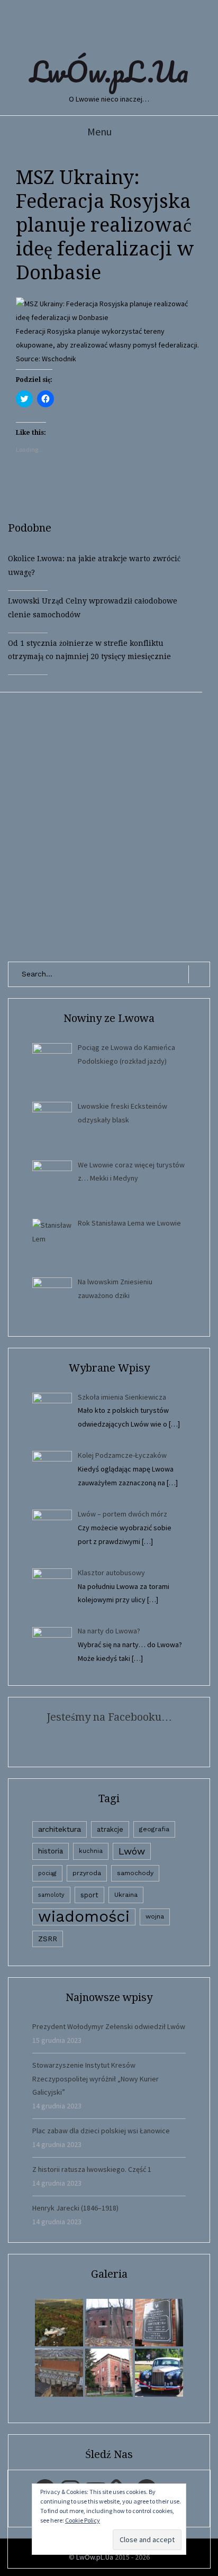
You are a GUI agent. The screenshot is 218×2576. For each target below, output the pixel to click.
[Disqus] (109, 825)
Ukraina (126, 1895)
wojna (155, 1916)
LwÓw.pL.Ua (109, 71)
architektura (60, 1829)
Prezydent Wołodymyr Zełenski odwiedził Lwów (109, 2026)
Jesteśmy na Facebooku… (109, 1717)
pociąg (47, 1873)
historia (51, 1851)
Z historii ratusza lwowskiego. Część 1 (92, 2169)
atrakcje (110, 1829)
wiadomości (84, 1917)
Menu (99, 131)
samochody (135, 1873)
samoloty (51, 1895)
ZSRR (48, 1939)
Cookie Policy (83, 2520)
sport (89, 1895)
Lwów (132, 1851)
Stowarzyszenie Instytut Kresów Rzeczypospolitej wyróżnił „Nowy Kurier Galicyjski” (96, 2079)
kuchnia (91, 1851)
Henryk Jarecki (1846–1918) (75, 2208)
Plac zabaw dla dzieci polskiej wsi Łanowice (101, 2131)
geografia (154, 1829)
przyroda (87, 1873)
